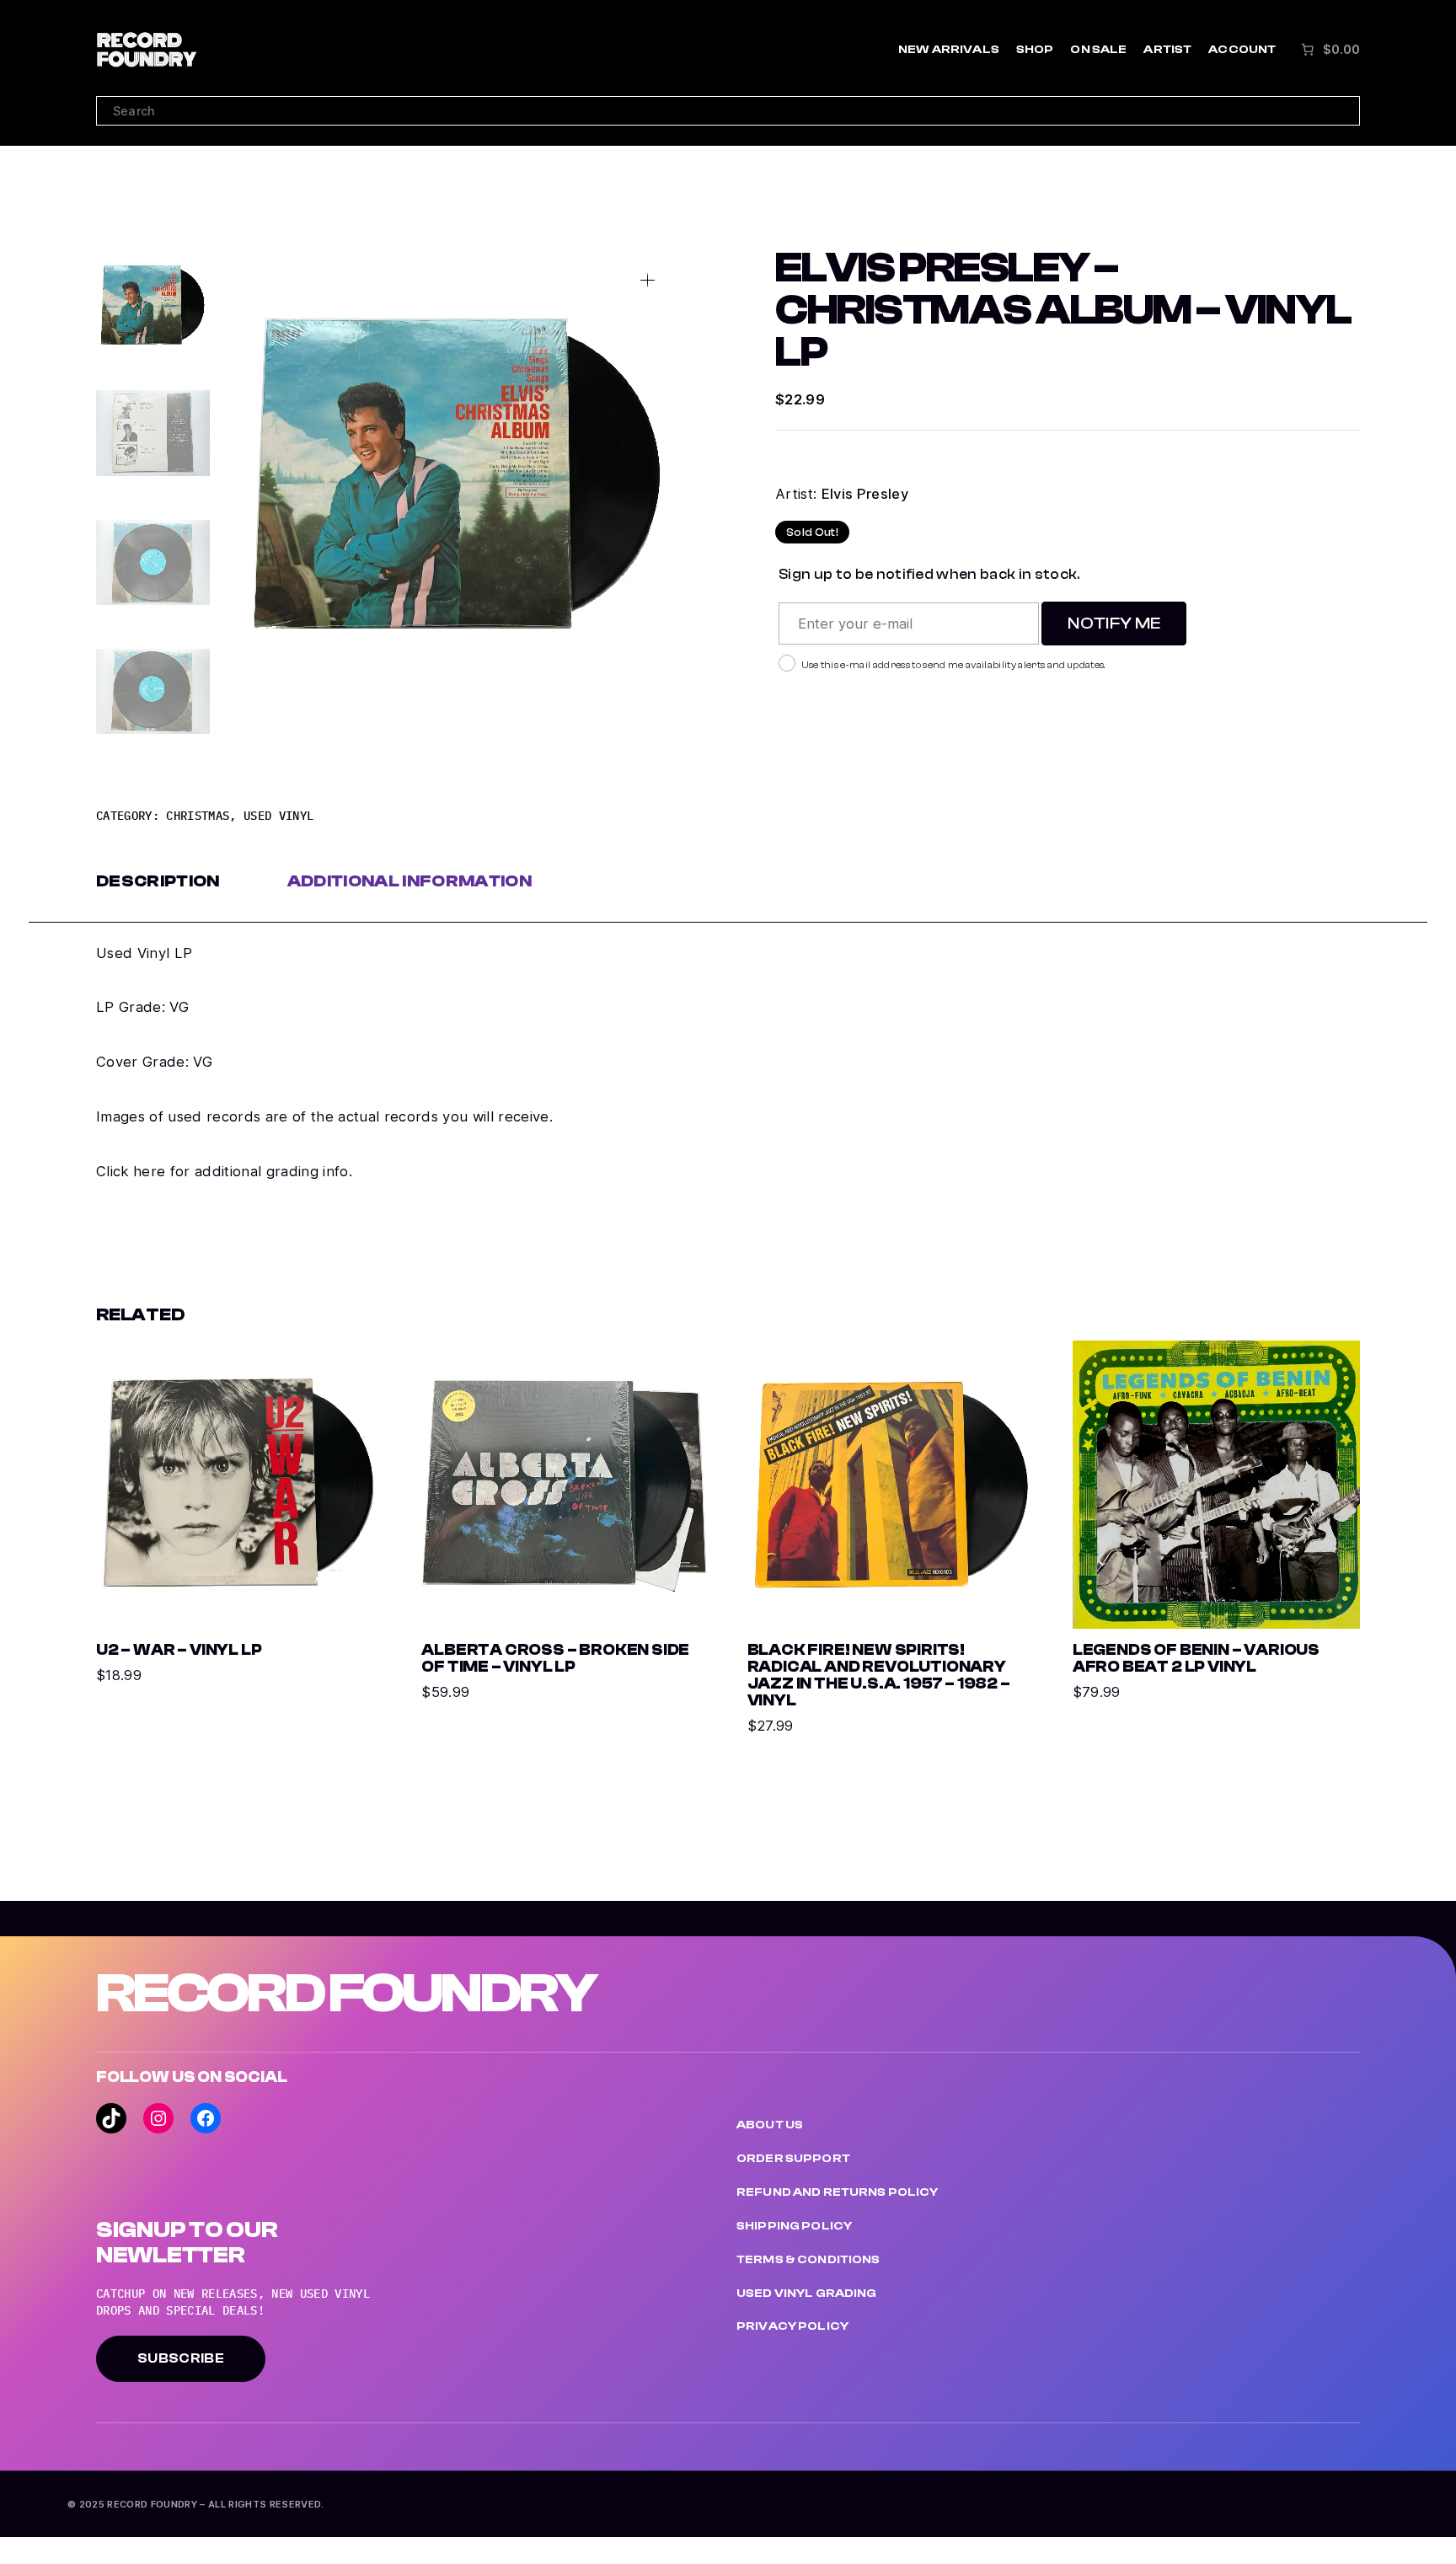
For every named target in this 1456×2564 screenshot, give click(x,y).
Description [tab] (158, 881)
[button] (648, 280)
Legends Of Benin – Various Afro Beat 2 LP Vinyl (1196, 1659)
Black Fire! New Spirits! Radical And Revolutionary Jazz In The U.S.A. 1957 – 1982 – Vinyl (879, 1676)
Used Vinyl (278, 815)
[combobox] (728, 111)
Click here (131, 1171)
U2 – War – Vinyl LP (179, 1651)
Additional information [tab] (409, 881)
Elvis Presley (865, 494)
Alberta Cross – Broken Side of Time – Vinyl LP (555, 1659)
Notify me (1114, 623)
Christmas (198, 815)
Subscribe (181, 2358)
